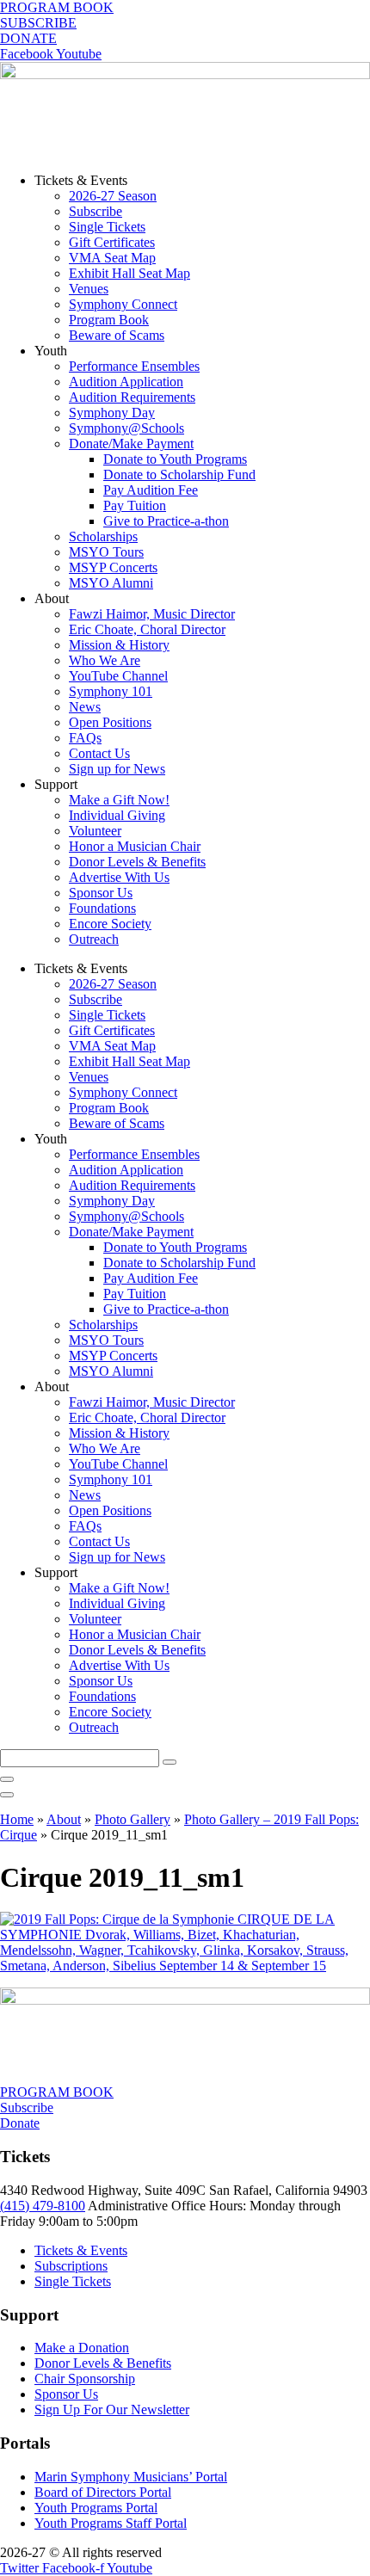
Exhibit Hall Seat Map (129, 273)
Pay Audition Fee (151, 490)
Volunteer (95, 831)
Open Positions (110, 722)
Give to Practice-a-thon (166, 521)
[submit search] (170, 1762)
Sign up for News (117, 769)
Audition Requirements (132, 397)
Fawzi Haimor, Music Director (152, 614)
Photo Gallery (133, 1819)
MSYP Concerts (113, 567)
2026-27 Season (113, 196)
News (85, 707)
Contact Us (99, 753)
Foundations (102, 908)
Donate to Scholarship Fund (179, 475)
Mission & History (119, 645)
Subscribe (96, 211)
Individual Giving (117, 815)
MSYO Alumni (111, 583)
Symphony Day (112, 413)
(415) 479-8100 (43, 2206)
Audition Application (126, 382)
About (64, 1819)
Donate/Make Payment (131, 444)
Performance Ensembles (134, 366)
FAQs (85, 738)
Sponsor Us (101, 893)
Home (17, 1819)
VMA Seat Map (112, 258)
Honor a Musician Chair (135, 846)
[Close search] (7, 1779)
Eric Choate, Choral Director (147, 629)
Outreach (94, 939)
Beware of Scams (117, 335)
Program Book (109, 320)
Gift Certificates (112, 242)
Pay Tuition (135, 505)
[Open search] (7, 1795)
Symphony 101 (111, 691)
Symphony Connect (123, 304)
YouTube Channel (118, 676)
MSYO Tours (106, 552)
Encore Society (110, 924)
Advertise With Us (119, 877)
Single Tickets (107, 227)
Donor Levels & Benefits (137, 862)
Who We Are (105, 660)
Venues (89, 289)
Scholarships (103, 536)
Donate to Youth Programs (175, 459)
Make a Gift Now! (119, 800)
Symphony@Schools (126, 428)
